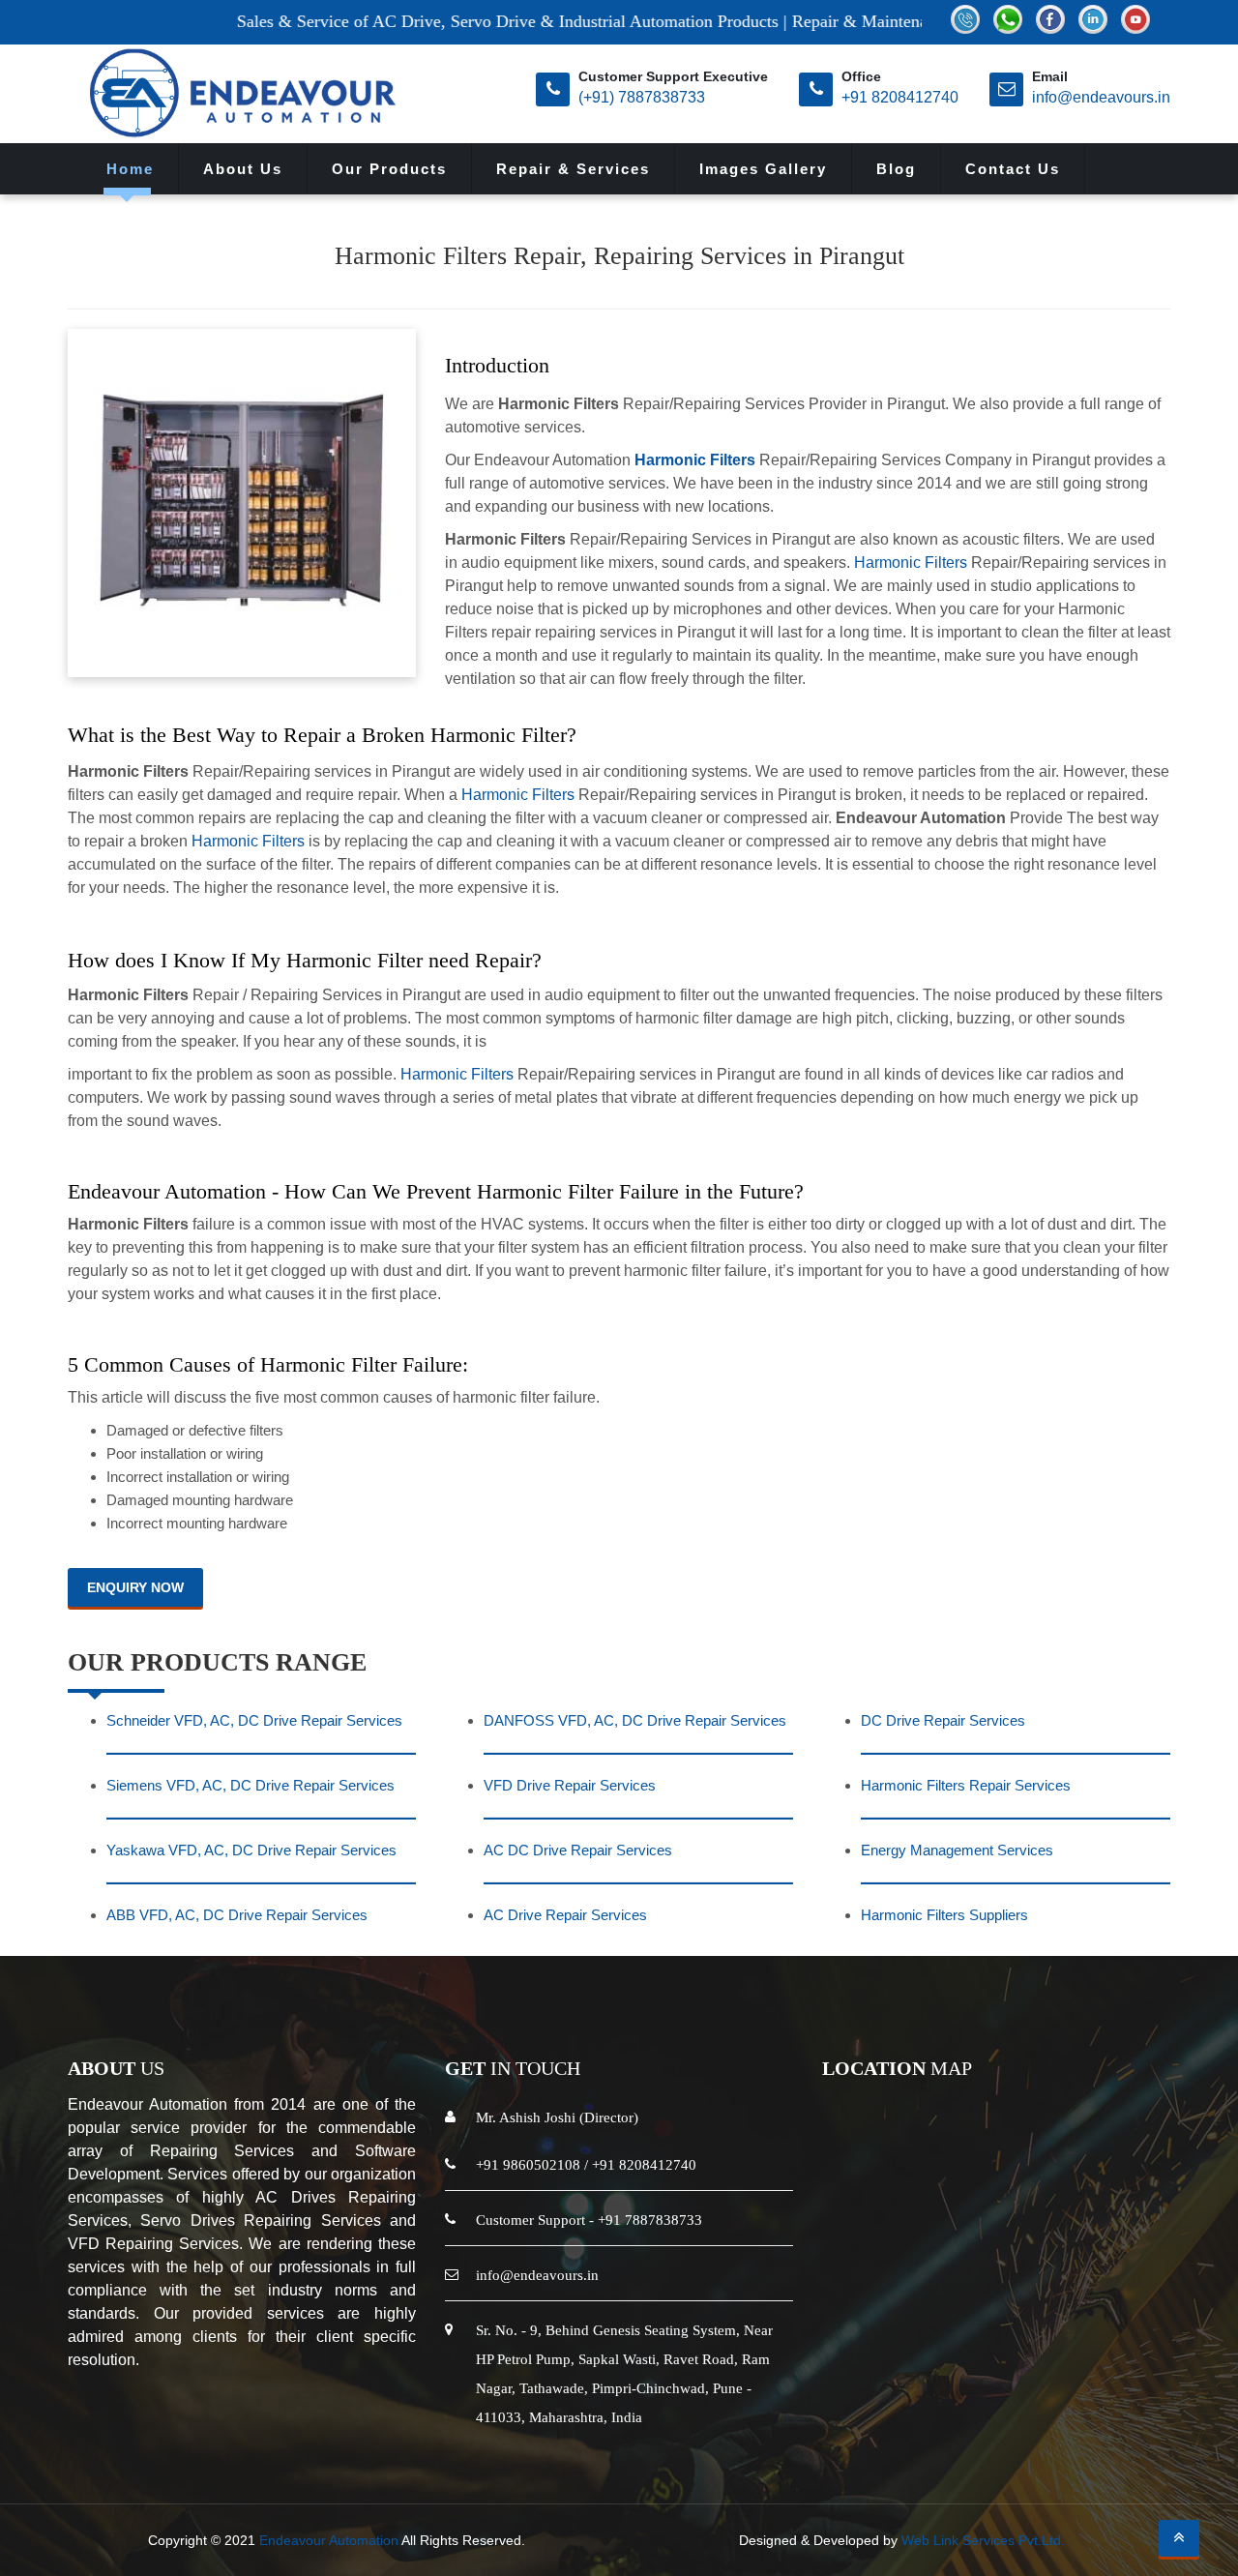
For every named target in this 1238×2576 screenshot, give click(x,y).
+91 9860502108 (528, 2165)
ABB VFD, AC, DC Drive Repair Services (237, 1915)
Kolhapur (440, 2443)
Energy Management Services (957, 1850)
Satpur (937, 2443)
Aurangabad (232, 2443)
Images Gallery (763, 169)
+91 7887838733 (650, 2220)
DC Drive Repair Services (943, 1720)
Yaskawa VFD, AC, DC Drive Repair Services (251, 1850)
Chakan (649, 2443)
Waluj (883, 2443)
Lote (772, 2443)
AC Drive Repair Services (565, 1915)
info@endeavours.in (1101, 97)
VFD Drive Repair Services (570, 1785)
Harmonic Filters (695, 460)
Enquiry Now (135, 1587)
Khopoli (825, 2443)
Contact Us (1013, 169)
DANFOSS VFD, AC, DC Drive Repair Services (635, 1720)
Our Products (389, 169)
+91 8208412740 (900, 97)
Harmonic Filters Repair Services (966, 1785)
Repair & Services (573, 169)
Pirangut (717, 2443)
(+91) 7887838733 (642, 97)
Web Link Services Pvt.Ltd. (983, 2540)
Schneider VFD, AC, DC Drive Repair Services (254, 1720)
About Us (243, 169)
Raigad (371, 2443)
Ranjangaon (568, 2443)
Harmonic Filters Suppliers (944, 1915)
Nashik (310, 2443)
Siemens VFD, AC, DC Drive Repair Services (251, 1785)
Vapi (498, 2443)
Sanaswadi (1010, 2443)
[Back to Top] (1179, 2538)
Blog (896, 169)
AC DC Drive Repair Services (578, 1850)
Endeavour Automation (329, 2540)
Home (130, 169)
